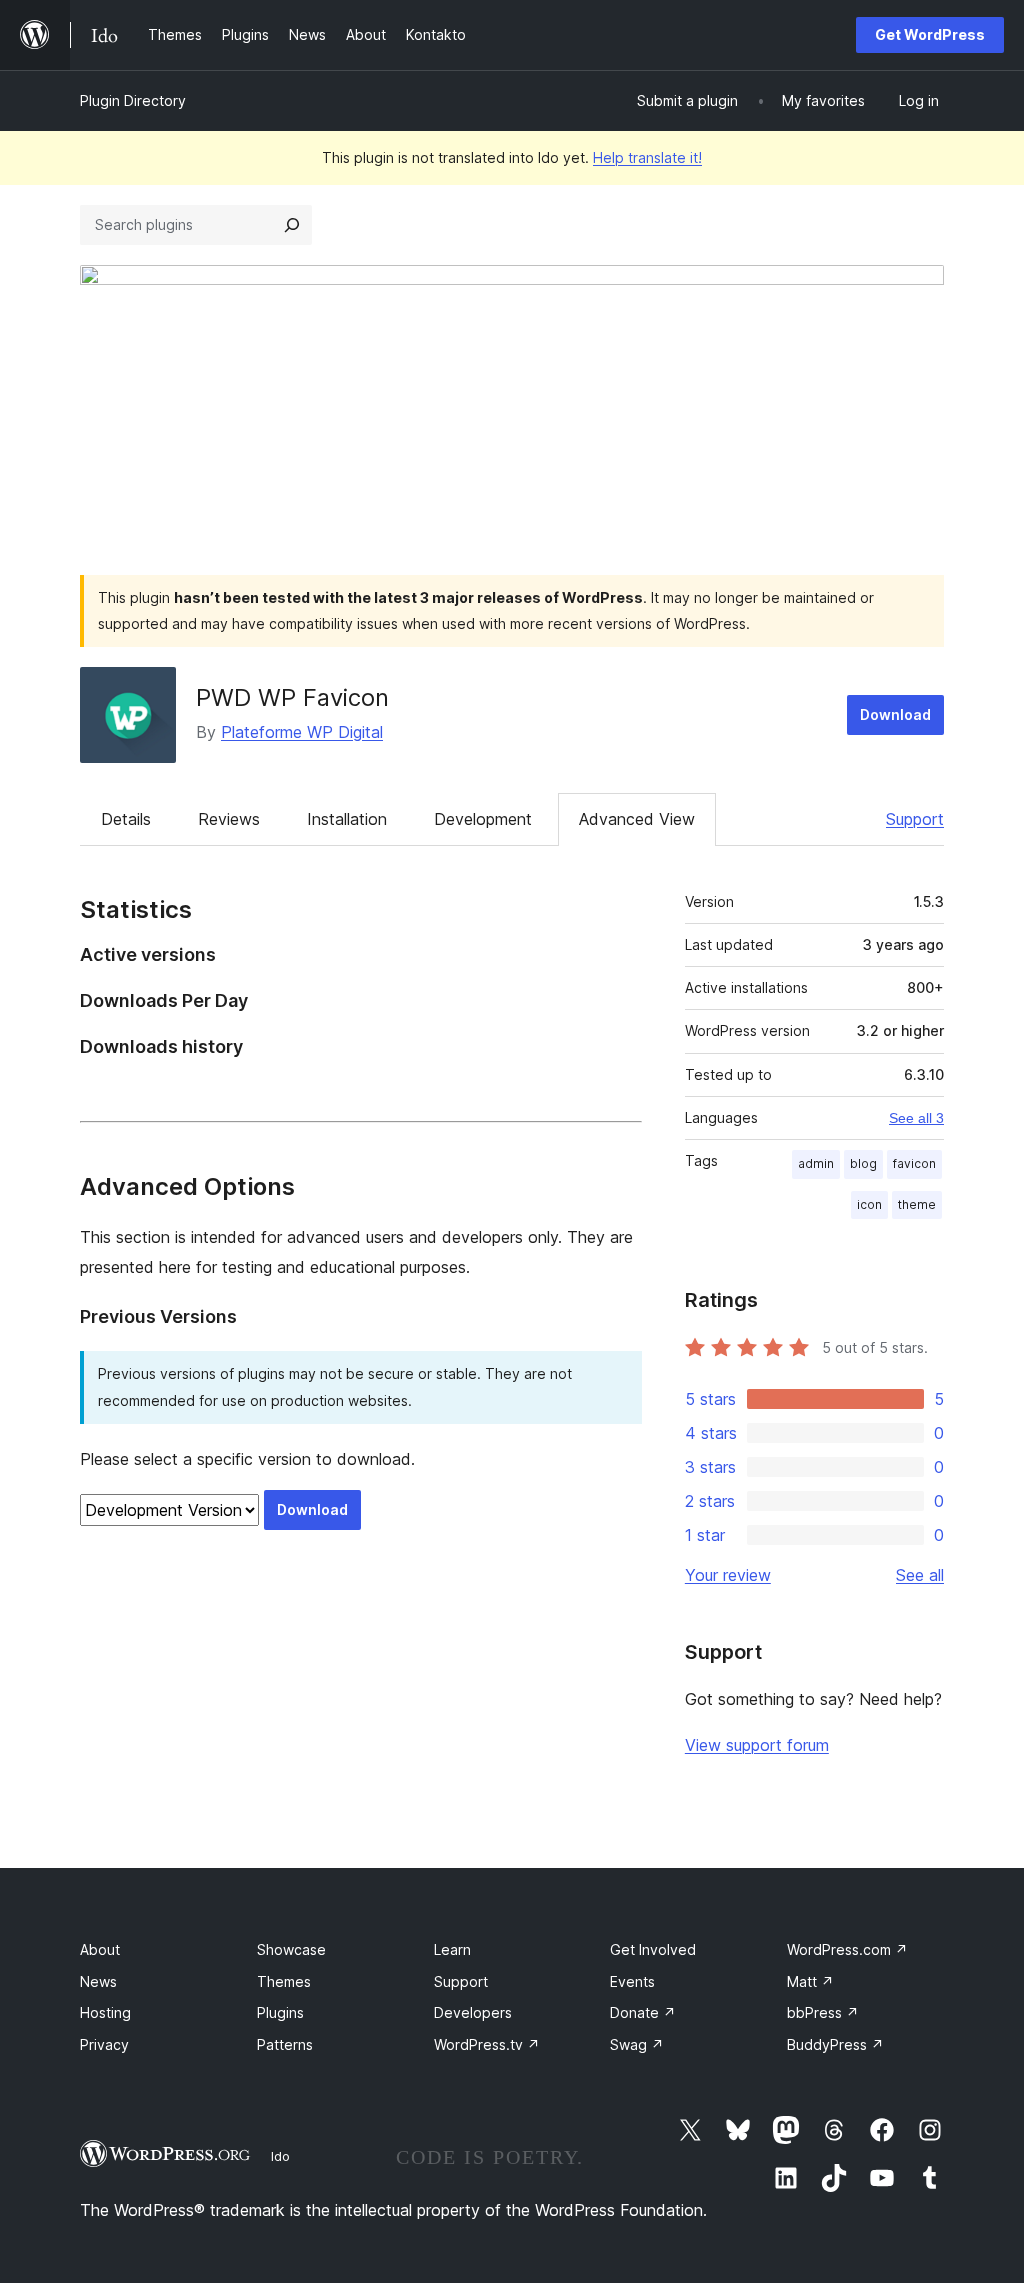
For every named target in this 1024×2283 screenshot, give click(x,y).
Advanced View (637, 819)
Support (915, 819)
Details (126, 819)
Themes (284, 1981)
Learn (452, 1949)
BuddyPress (835, 2044)
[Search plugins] (292, 225)
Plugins (280, 2012)
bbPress (823, 2012)
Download (895, 714)
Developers (473, 2012)
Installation (347, 819)
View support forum (757, 1745)
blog (863, 1163)
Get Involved (653, 1949)
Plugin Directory (133, 100)
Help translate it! (647, 157)
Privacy (104, 2044)
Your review (728, 1575)
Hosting (105, 2012)
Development (483, 819)
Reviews (229, 819)
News (98, 1981)
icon (869, 1204)
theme (917, 1204)
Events (632, 1981)
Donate (643, 2012)
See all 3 (916, 1118)
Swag (637, 2044)
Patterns (285, 2044)
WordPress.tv (487, 2044)
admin (816, 1163)
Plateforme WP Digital (302, 732)
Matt (810, 1981)
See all (920, 1575)
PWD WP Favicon (292, 697)
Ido (280, 2156)
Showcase (291, 1949)
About (100, 1949)
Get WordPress (930, 34)
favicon (914, 1163)
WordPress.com (847, 1949)
